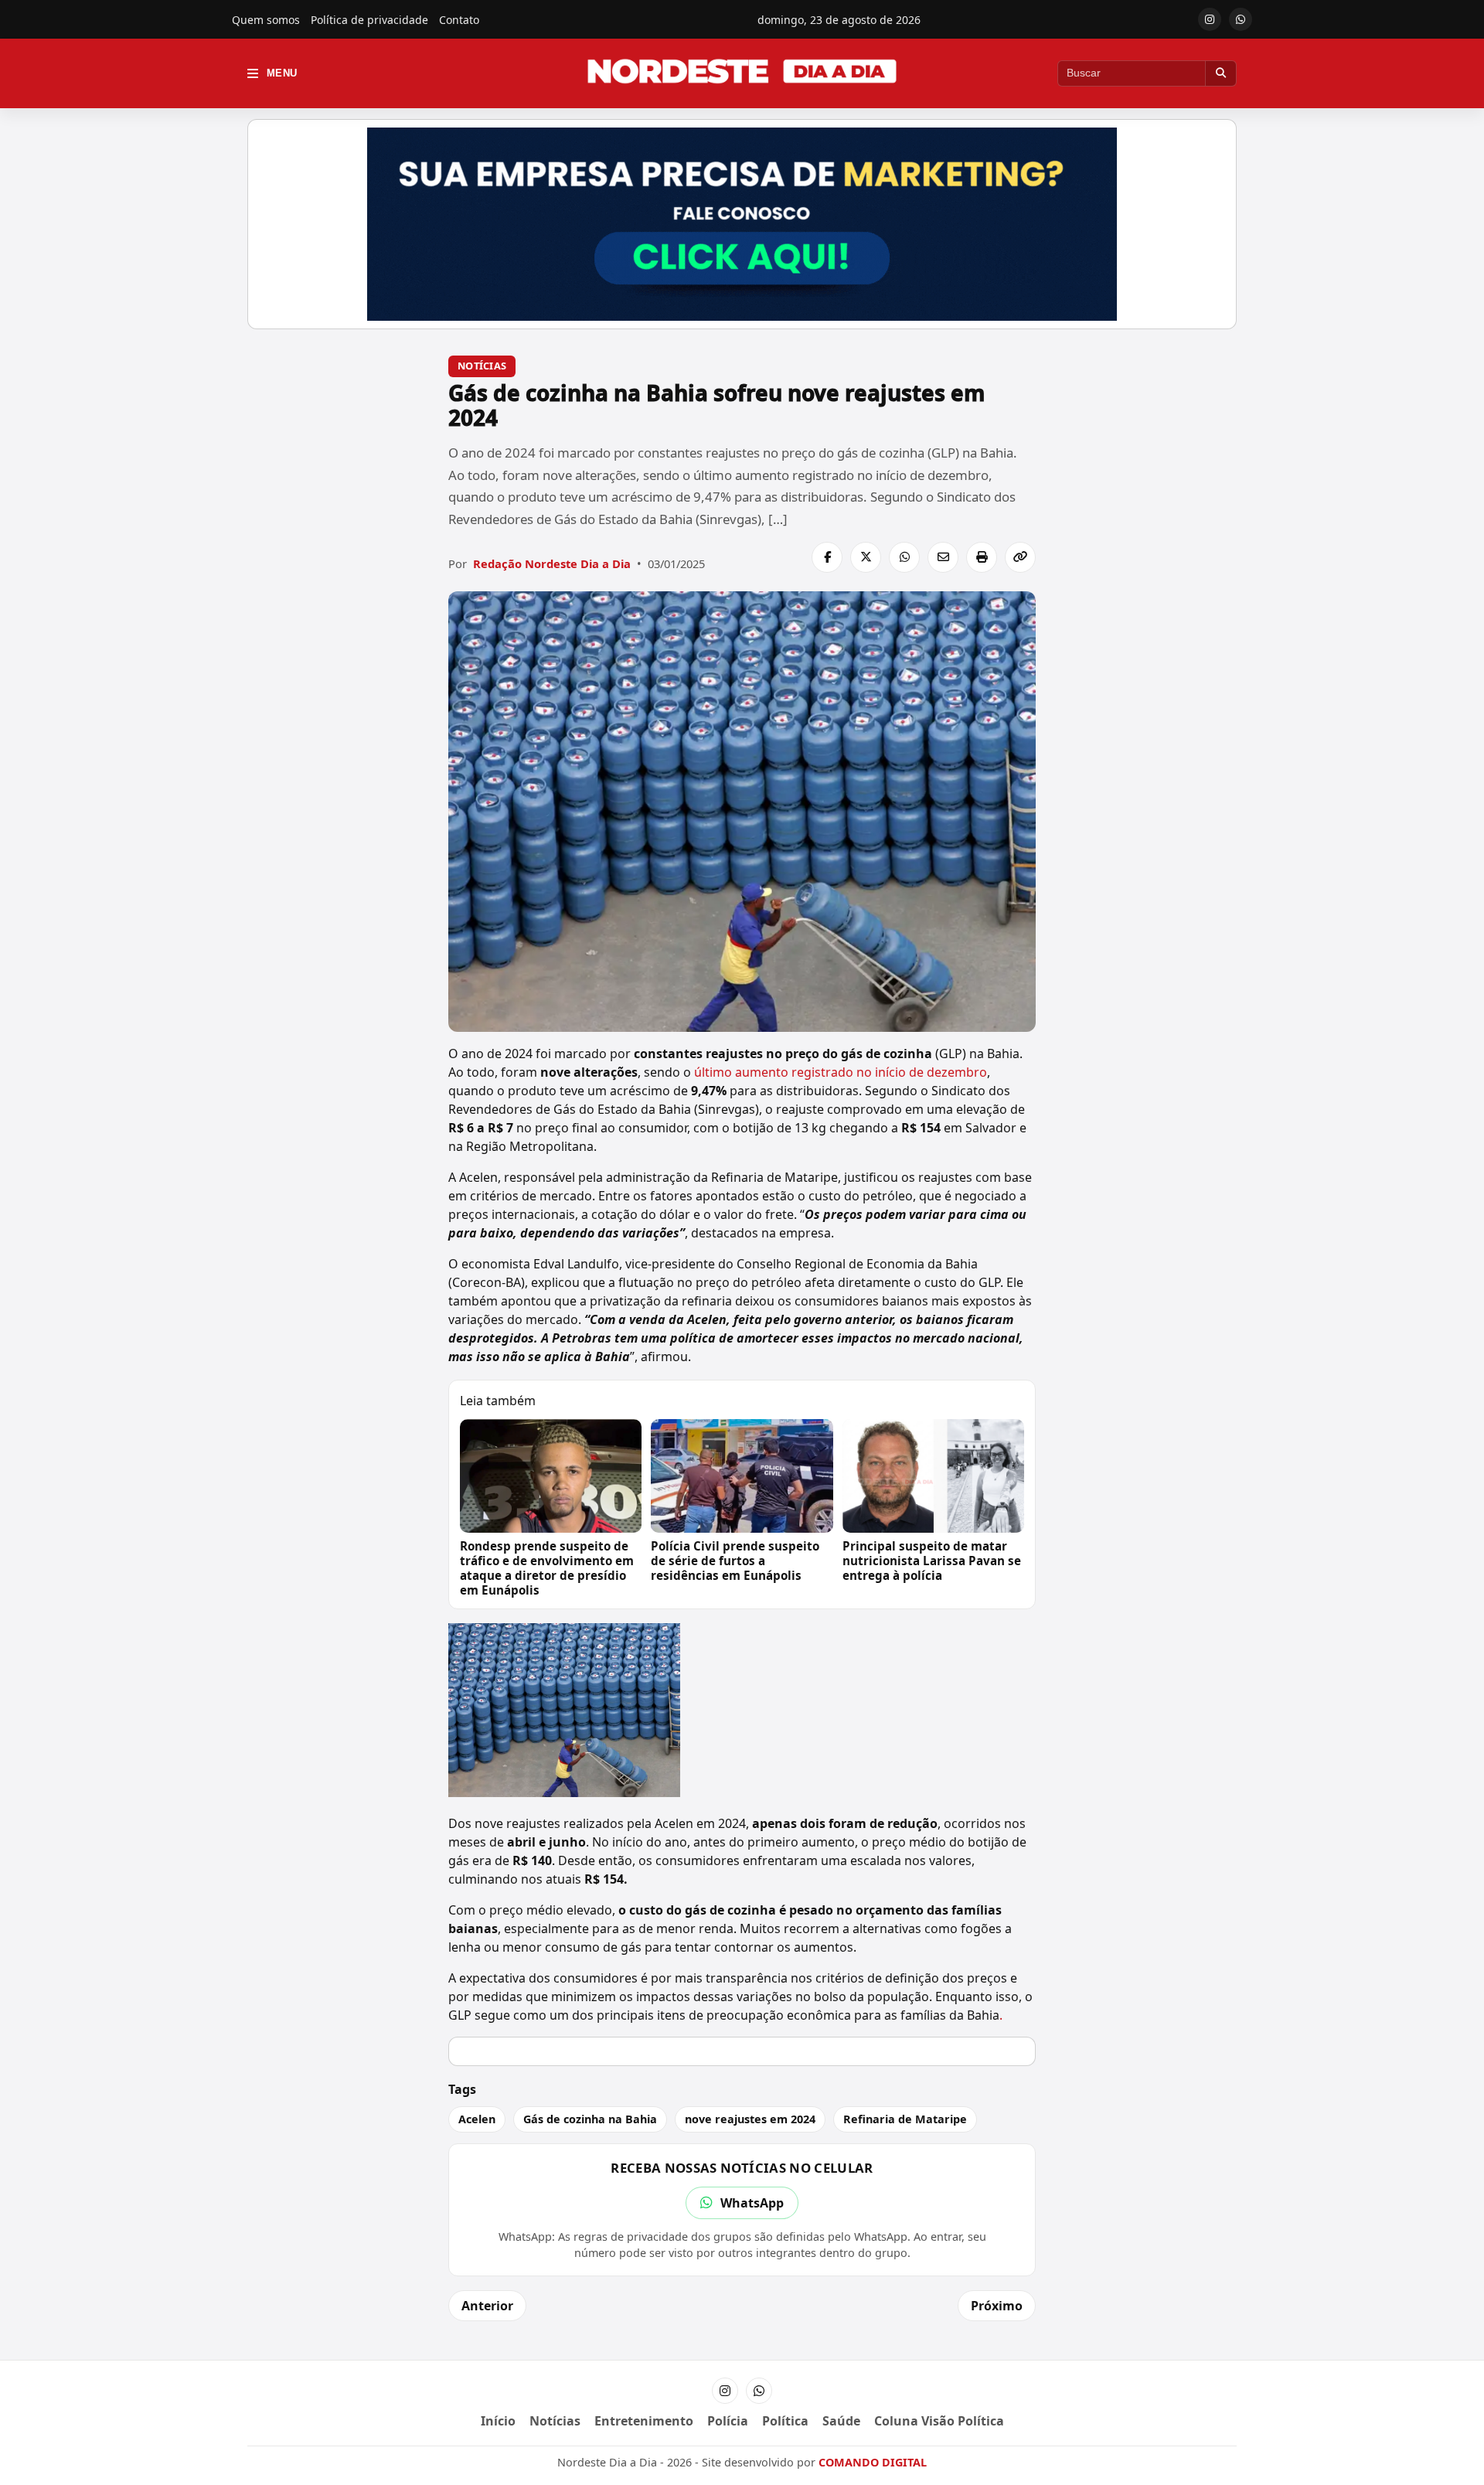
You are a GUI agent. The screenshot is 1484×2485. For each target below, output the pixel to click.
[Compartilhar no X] (866, 557)
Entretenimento (644, 2421)
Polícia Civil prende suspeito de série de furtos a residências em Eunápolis (735, 1561)
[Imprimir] (982, 557)
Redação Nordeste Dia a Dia (552, 563)
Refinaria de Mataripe (905, 2119)
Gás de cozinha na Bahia (590, 2119)
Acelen (477, 2119)
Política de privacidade (369, 20)
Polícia (728, 2421)
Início (498, 2421)
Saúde (841, 2421)
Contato (459, 20)
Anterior (487, 2306)
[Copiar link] (1020, 557)
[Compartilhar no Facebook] (827, 557)
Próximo (997, 2306)
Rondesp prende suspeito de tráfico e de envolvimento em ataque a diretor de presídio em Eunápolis (547, 1568)
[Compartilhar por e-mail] (943, 557)
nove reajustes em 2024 (750, 2119)
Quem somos (266, 20)
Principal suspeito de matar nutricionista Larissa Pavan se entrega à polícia (932, 1561)
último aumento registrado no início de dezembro (841, 1072)
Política (785, 2421)
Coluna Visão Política (939, 2421)
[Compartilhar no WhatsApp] (904, 557)
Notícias (482, 366)
